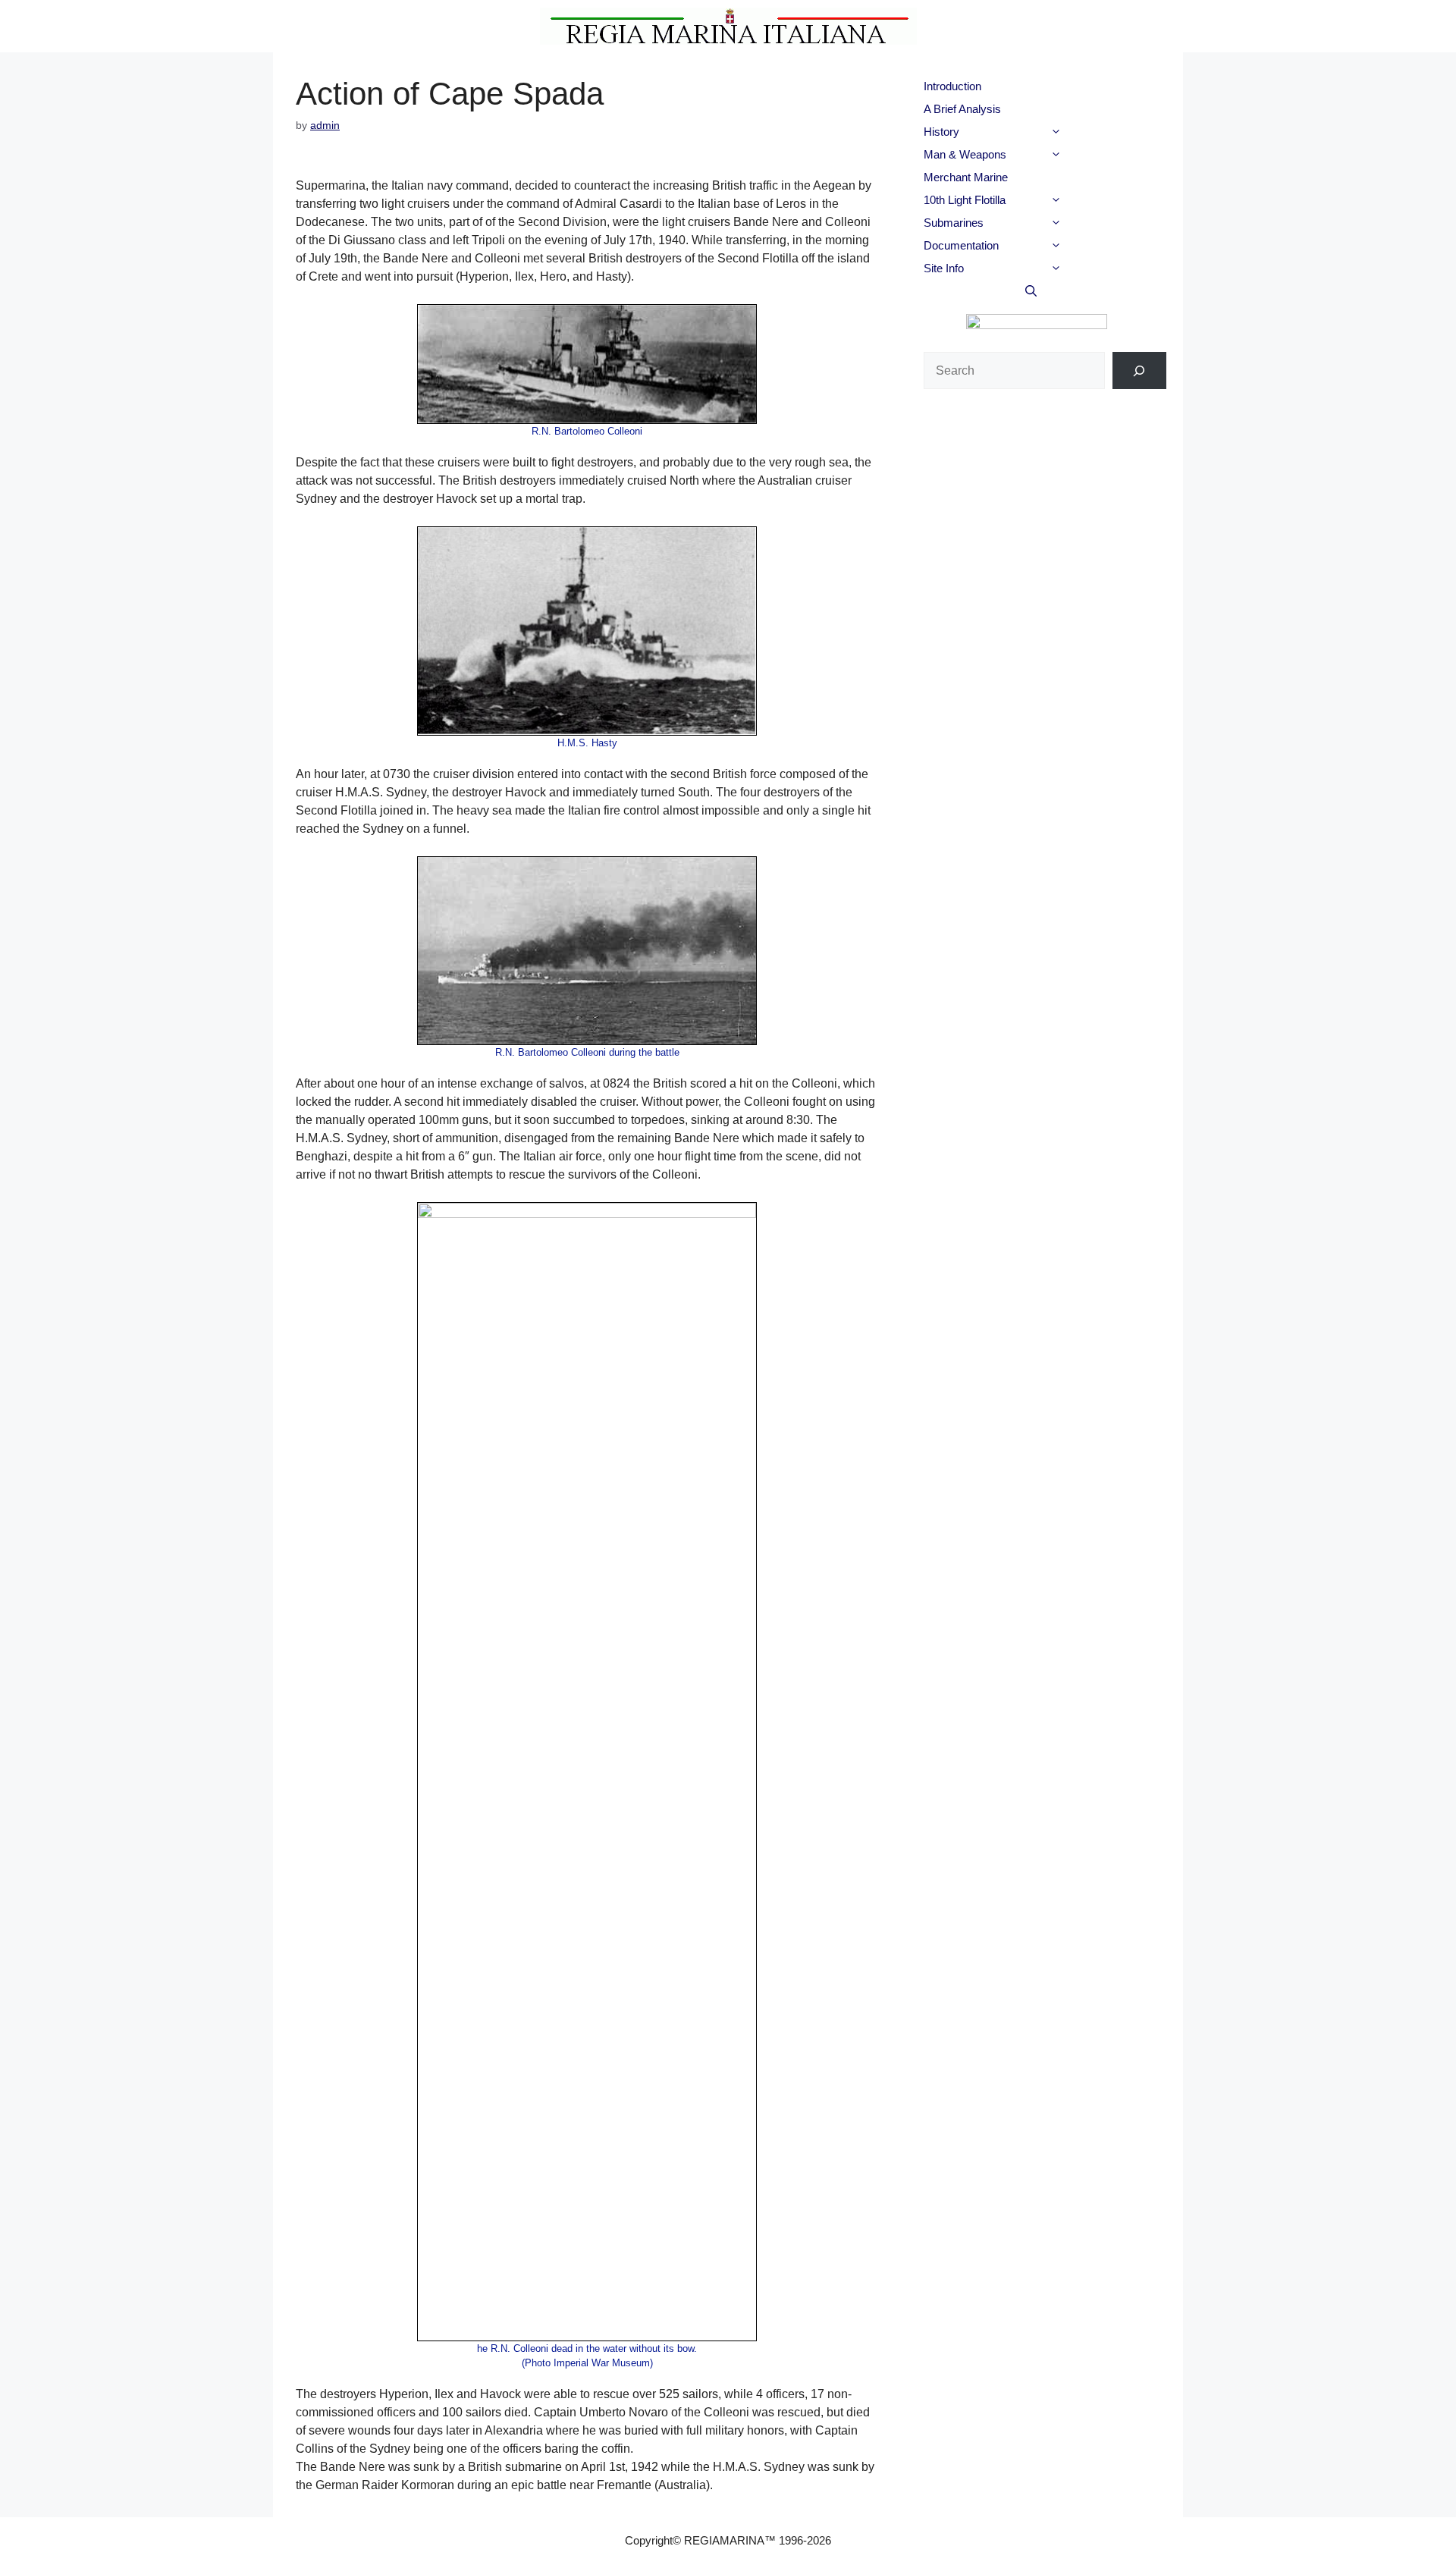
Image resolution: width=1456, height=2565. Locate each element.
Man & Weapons (965, 154)
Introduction (952, 86)
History (941, 132)
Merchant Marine (966, 177)
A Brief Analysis (962, 109)
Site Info (944, 268)
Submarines (954, 223)
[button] (1083, 132)
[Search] (1139, 370)
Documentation (961, 245)
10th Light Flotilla (965, 200)
